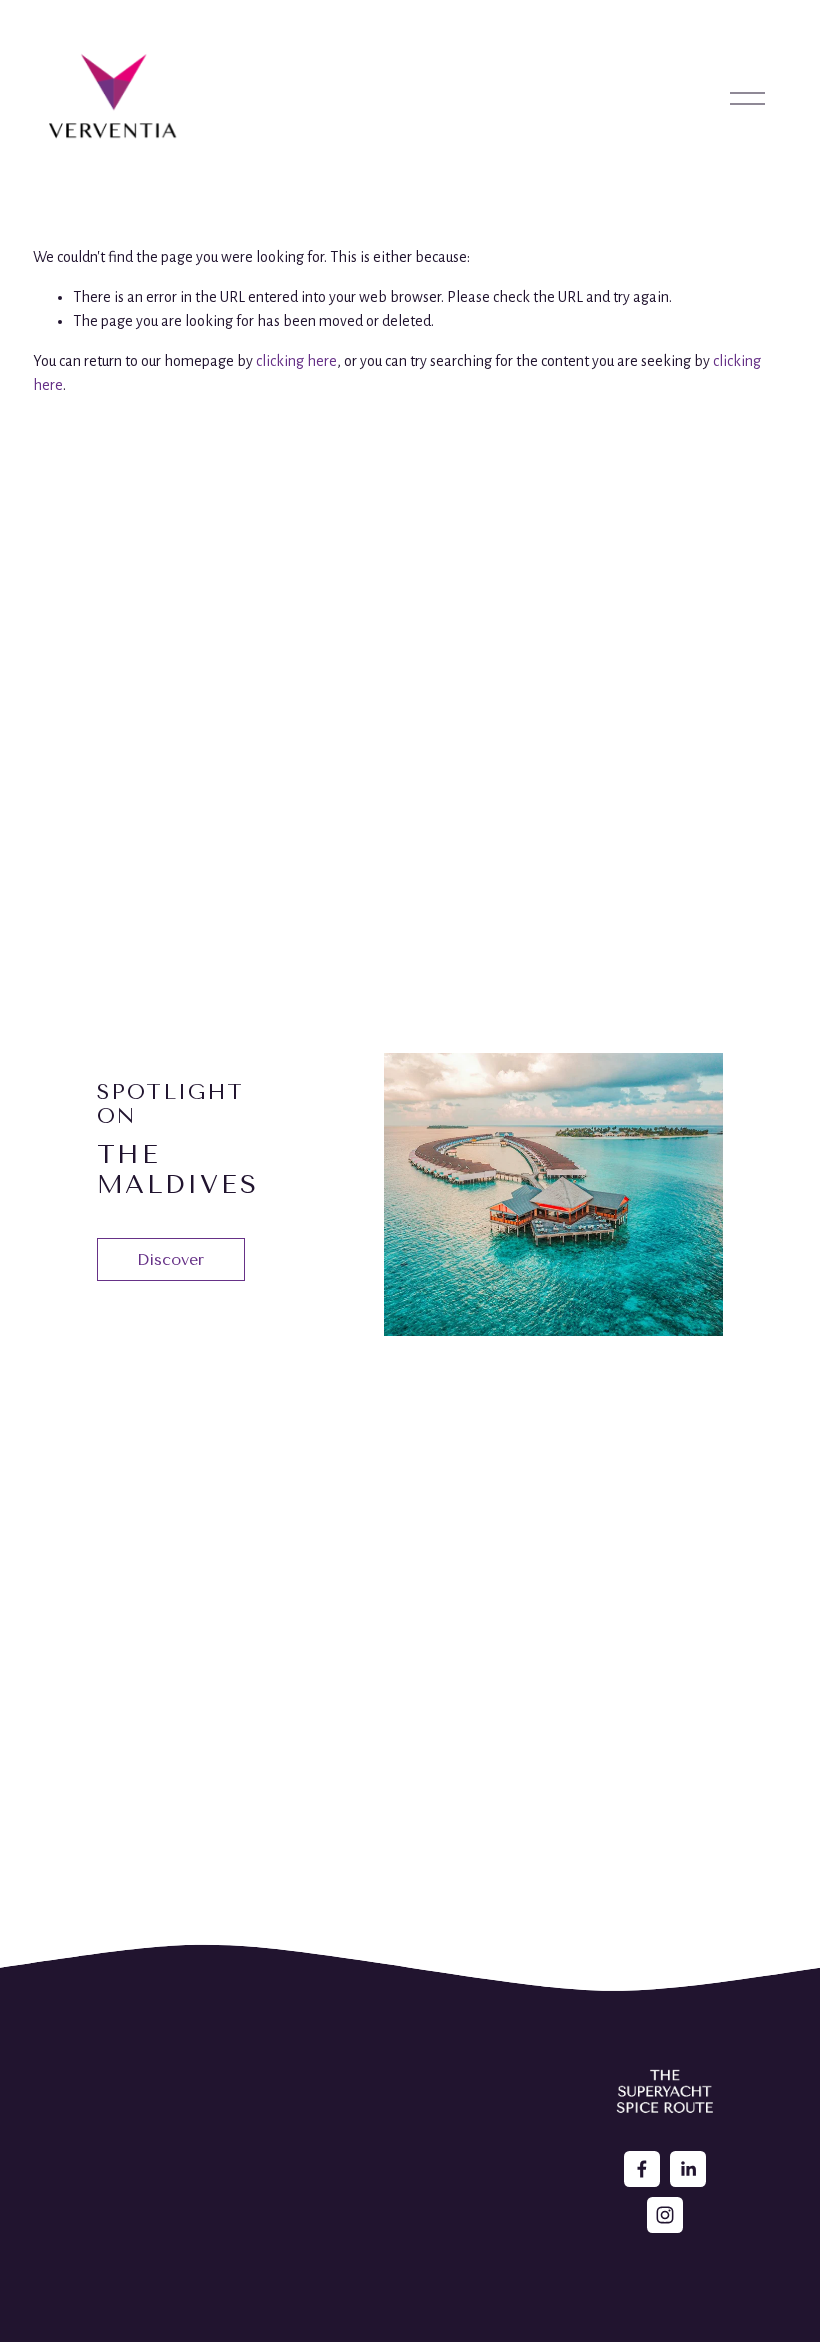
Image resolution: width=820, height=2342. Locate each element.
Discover (170, 1259)
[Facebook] (642, 2169)
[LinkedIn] (688, 2169)
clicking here (296, 361)
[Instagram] (665, 2215)
